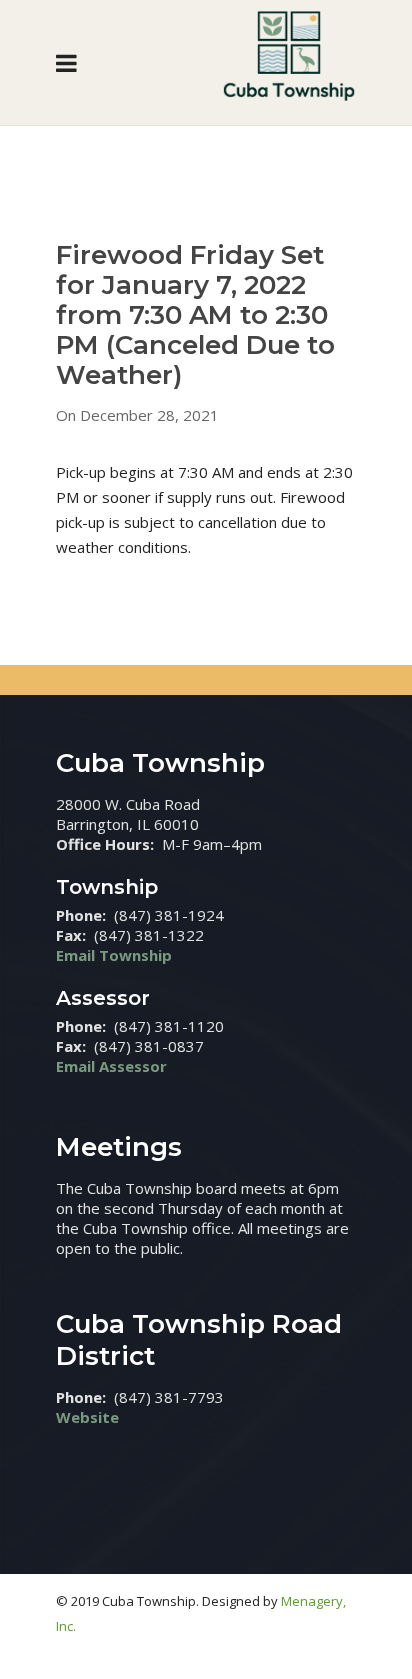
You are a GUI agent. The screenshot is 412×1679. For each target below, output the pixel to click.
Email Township (114, 955)
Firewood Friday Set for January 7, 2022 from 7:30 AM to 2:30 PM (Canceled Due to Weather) (195, 315)
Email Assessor (111, 1066)
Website (87, 1417)
